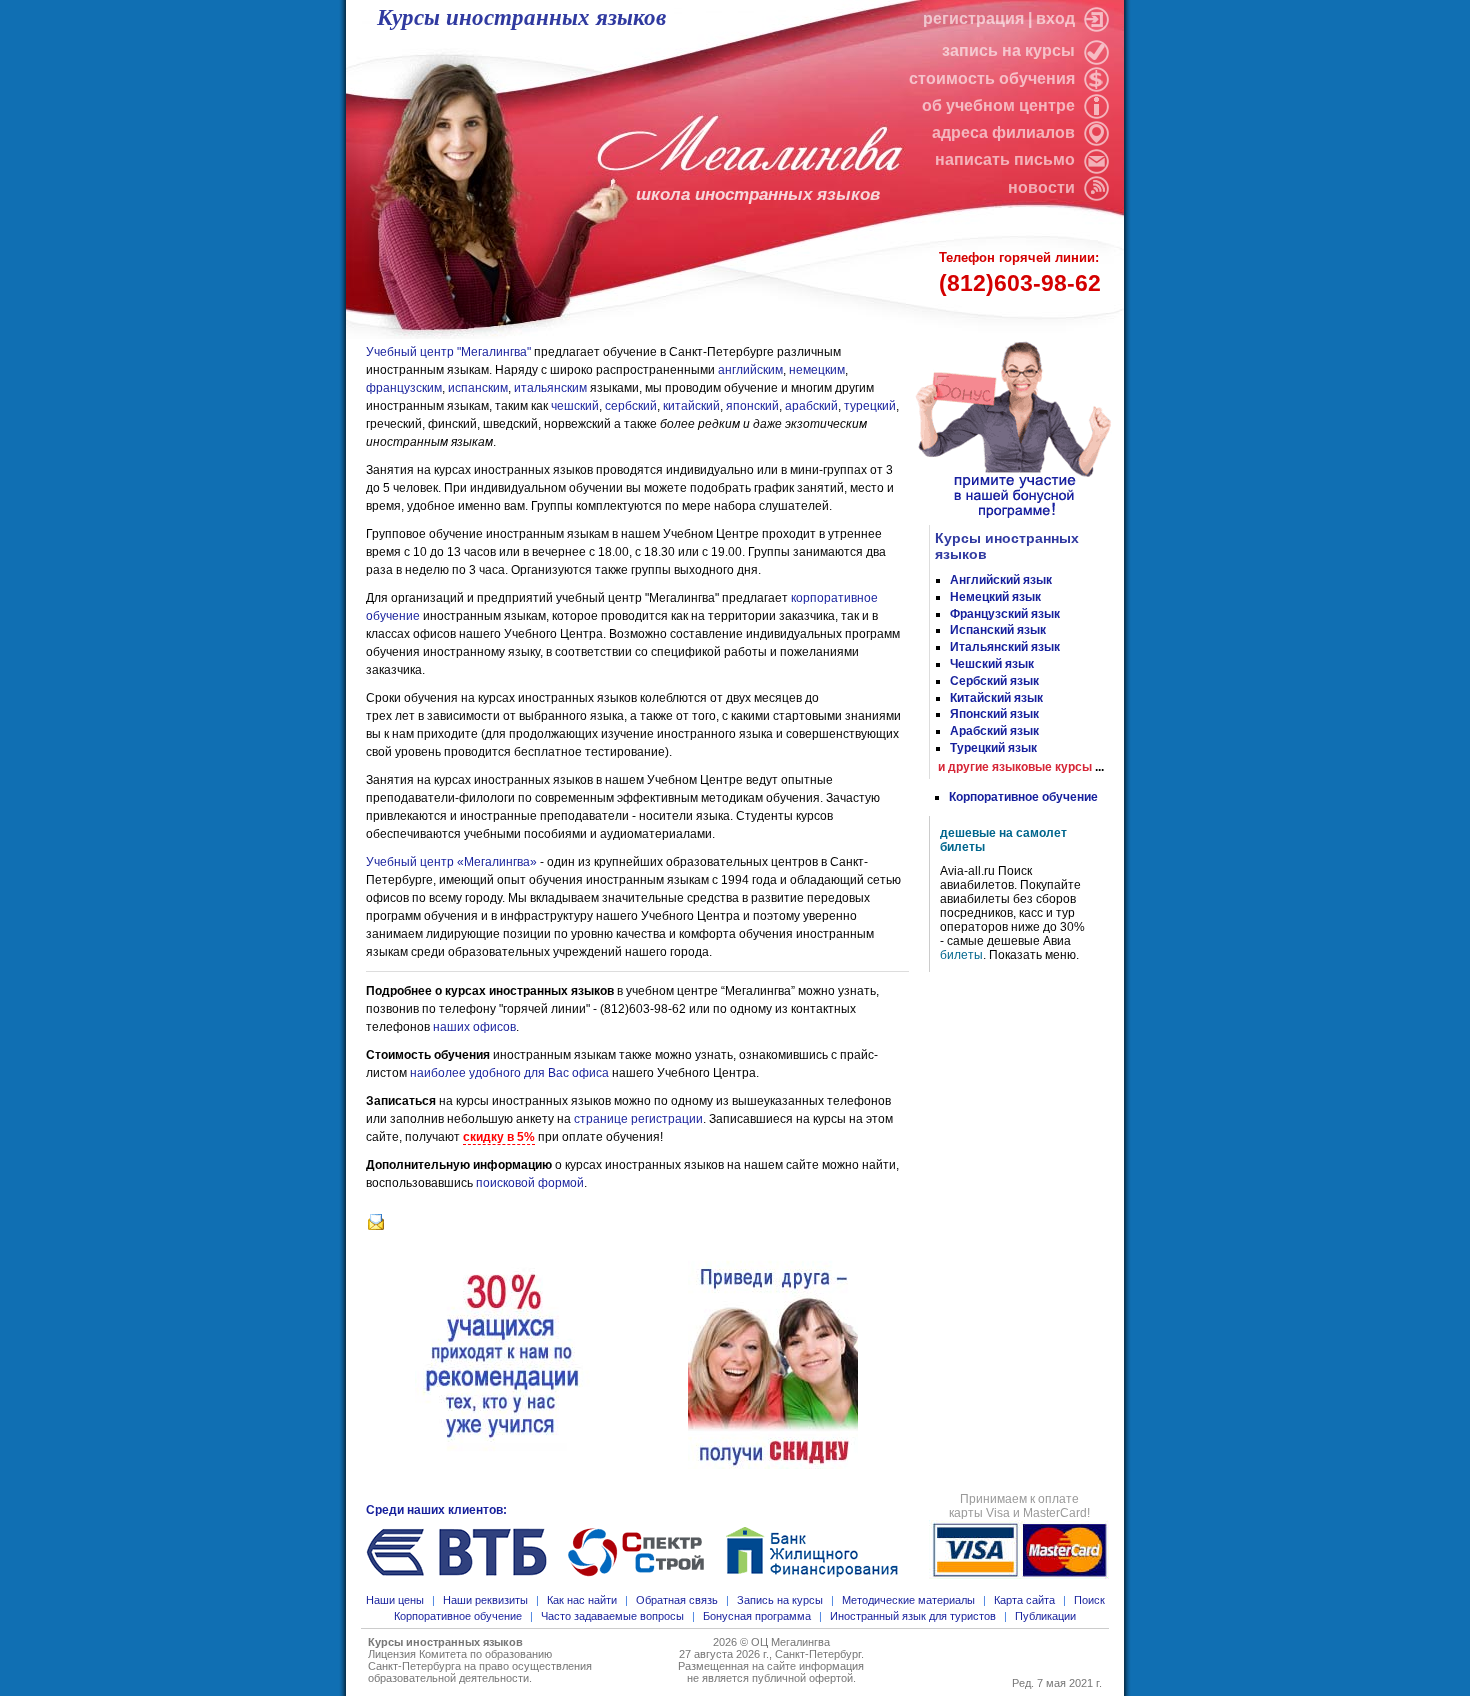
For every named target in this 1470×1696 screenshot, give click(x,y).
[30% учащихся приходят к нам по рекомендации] (502, 1357)
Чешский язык (992, 664)
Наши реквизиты (485, 1600)
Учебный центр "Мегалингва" (448, 352)
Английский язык (1001, 580)
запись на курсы (1010, 50)
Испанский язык (998, 630)
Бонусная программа (757, 1616)
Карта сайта (1024, 1600)
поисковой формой (530, 1183)
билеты (961, 955)
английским (750, 370)
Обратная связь (677, 1600)
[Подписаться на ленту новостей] (1094, 187)
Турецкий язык (993, 748)
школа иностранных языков (758, 194)
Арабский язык (994, 731)
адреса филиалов (1005, 132)
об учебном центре (1000, 105)
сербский (631, 406)
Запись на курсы (780, 1600)
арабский (811, 406)
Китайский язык (996, 698)
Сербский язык (994, 681)
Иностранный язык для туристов (913, 1616)
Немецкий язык (995, 597)
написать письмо (1007, 159)
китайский (691, 406)
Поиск (1089, 1600)
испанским (478, 388)
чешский (575, 406)
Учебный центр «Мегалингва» (451, 862)
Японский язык (994, 714)
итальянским (550, 388)
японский (752, 406)
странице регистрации (638, 1119)
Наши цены (395, 1600)
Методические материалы (908, 1600)
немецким (817, 370)
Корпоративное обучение (1023, 797)
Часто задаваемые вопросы (612, 1616)
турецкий (870, 406)
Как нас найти (582, 1600)
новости (1041, 187)
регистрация (973, 18)
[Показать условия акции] (773, 1357)
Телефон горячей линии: (1020, 273)
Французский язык (1005, 614)
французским (404, 388)
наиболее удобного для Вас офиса (509, 1073)
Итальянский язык (1005, 647)
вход (1057, 18)
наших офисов (474, 1027)
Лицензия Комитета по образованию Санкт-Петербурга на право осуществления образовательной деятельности (480, 1666)
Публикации (1045, 1616)
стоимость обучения (994, 78)
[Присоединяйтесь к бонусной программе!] (1021, 518)
